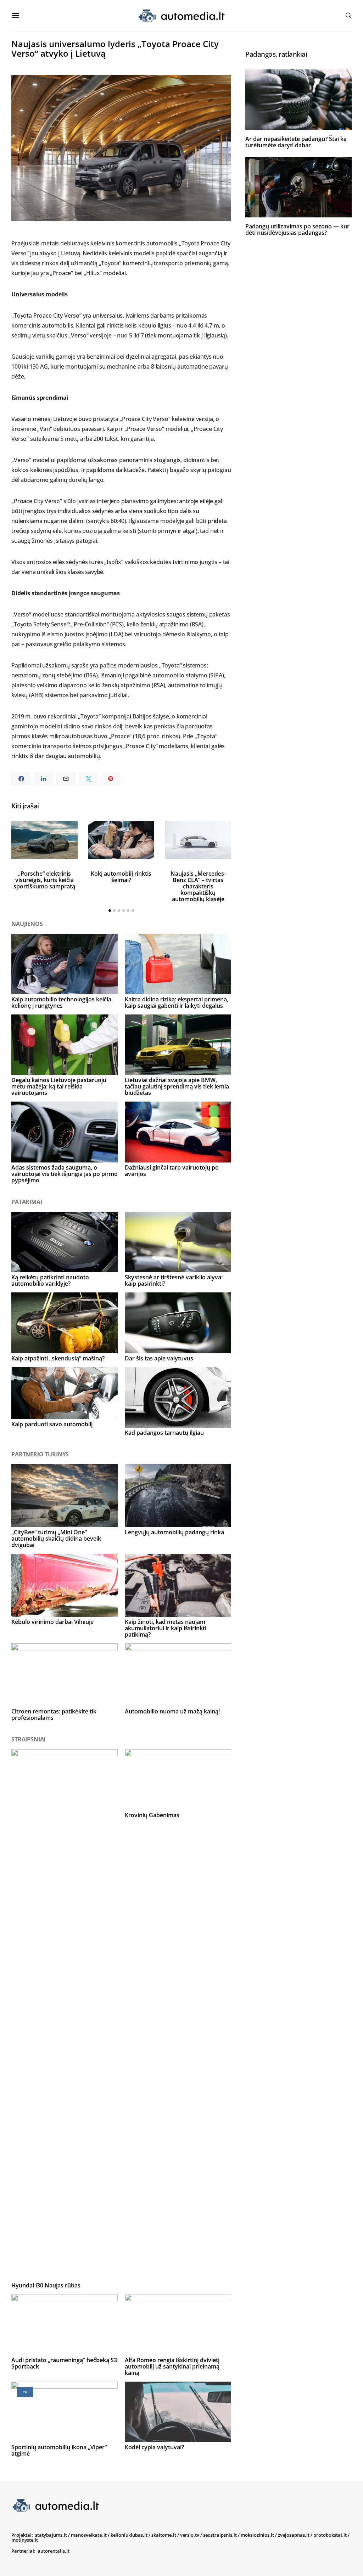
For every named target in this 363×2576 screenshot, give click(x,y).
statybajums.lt (51, 2535)
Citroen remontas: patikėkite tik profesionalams (54, 1715)
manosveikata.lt (89, 2535)
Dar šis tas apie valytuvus (159, 1358)
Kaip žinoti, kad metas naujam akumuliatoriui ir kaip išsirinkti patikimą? (166, 1628)
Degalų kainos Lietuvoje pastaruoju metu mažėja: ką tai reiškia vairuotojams (59, 1086)
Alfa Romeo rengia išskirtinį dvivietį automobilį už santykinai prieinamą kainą (172, 2366)
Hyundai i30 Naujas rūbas (46, 2285)
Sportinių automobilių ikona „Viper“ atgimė (59, 2450)
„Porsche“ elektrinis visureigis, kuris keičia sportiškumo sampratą (44, 880)
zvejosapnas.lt (294, 2535)
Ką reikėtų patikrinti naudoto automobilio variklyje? (50, 1280)
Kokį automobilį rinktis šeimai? (121, 877)
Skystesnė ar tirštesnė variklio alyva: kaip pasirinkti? (174, 1280)
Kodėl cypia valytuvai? (154, 2447)
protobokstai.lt (330, 2535)
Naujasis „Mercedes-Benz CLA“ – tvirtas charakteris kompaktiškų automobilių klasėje (198, 886)
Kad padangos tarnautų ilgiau (164, 1433)
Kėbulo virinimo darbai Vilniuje (52, 1622)
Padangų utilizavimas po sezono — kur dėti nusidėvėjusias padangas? (297, 229)
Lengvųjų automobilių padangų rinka (174, 1532)
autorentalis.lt (54, 2551)
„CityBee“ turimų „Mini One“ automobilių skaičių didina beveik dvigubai (56, 1539)
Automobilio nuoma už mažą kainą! (172, 1711)
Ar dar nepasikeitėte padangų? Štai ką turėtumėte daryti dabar (296, 142)
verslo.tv (190, 2535)
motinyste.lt (25, 2540)
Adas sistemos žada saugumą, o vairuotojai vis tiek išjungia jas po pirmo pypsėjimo (65, 1174)
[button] (110, 911)
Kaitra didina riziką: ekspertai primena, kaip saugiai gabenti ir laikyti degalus (177, 1002)
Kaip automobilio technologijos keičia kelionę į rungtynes (61, 1002)
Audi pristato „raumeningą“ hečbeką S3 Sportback (64, 2363)
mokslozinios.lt (257, 2535)
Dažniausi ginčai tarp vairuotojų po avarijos (172, 1171)
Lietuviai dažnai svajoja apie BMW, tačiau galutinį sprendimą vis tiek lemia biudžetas (177, 1086)
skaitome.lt (164, 2535)
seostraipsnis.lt (220, 2535)
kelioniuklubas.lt (129, 2535)
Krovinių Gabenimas (152, 1815)
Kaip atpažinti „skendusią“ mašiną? (58, 1358)
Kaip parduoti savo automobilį (52, 1424)
